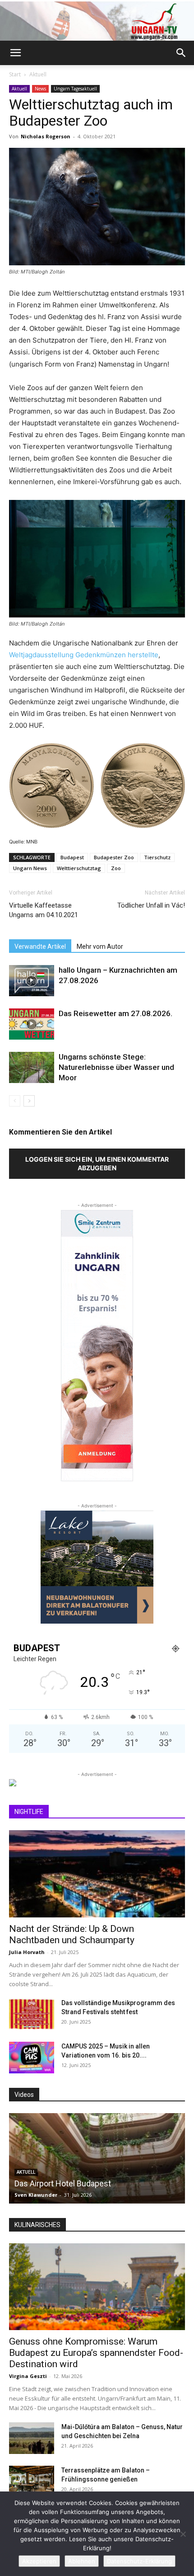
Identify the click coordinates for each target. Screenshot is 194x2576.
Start (15, 74)
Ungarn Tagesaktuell (75, 89)
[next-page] (29, 1101)
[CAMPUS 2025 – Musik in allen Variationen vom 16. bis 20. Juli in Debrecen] (32, 2058)
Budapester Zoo (114, 857)
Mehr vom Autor (100, 947)
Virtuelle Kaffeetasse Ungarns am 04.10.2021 (44, 910)
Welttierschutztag (79, 868)
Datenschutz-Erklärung (139, 2561)
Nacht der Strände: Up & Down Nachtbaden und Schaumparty (72, 1934)
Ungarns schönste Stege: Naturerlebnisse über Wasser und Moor (116, 1067)
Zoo (116, 868)
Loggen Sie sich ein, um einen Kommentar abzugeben (97, 1163)
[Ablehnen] (183, 2534)
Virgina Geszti (28, 2376)
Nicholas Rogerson (46, 136)
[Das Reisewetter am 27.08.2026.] (32, 1024)
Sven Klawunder (39, 2195)
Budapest (72, 857)
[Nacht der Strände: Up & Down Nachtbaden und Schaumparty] (97, 1874)
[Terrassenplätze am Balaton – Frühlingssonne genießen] (32, 2482)
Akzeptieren (39, 2561)
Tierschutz (157, 857)
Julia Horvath (27, 1952)
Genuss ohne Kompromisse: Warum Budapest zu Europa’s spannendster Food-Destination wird (96, 2353)
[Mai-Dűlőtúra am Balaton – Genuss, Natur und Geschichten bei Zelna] (32, 2438)
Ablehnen (82, 2561)
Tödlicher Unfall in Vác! (151, 905)
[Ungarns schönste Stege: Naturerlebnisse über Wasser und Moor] (32, 1067)
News (40, 89)
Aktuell (38, 74)
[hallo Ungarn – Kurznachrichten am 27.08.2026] (32, 981)
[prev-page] (15, 1101)
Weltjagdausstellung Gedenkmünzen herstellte (84, 655)
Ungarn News (30, 868)
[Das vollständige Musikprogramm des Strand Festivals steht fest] (32, 2014)
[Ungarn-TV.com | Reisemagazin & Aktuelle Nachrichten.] (97, 21)
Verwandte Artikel (40, 947)
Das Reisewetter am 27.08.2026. (115, 1013)
